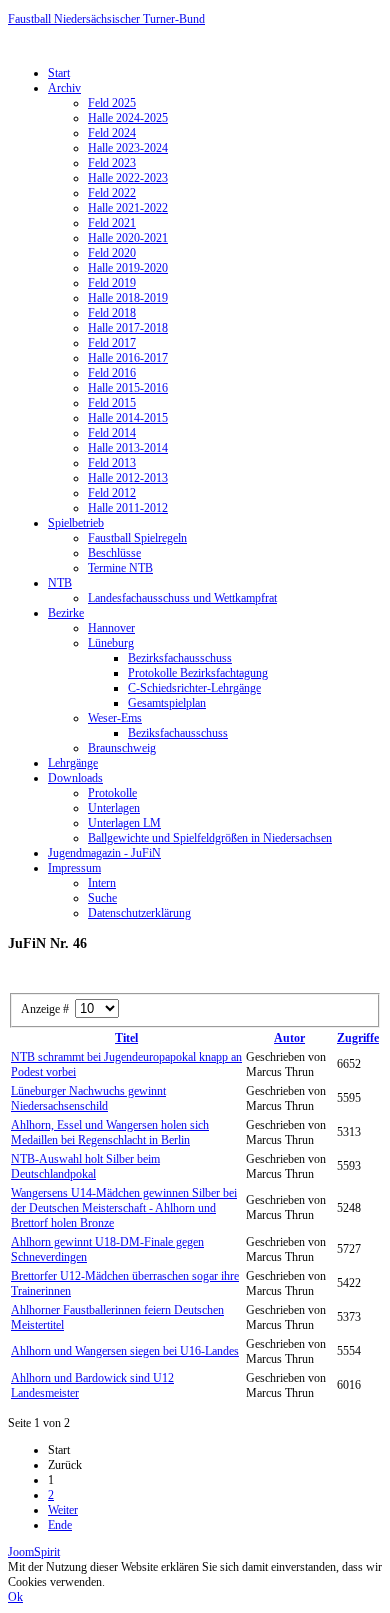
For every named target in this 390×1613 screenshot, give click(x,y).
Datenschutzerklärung (139, 913)
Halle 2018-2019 (128, 298)
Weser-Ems (115, 718)
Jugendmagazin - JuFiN (104, 853)
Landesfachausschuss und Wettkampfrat (182, 598)
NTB (60, 583)
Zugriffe (358, 1038)
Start (59, 73)
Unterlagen (114, 808)
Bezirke (66, 613)
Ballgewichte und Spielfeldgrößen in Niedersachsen (210, 838)
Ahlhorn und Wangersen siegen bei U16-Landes (125, 1351)
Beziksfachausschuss (178, 733)
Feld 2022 (112, 193)
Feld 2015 (112, 403)
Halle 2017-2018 (128, 328)
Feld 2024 (112, 133)
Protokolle (112, 793)
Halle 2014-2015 (128, 418)
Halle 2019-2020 (128, 268)
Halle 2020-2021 (128, 238)
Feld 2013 (112, 463)
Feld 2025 (112, 103)
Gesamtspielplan (167, 703)
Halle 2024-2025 (128, 118)
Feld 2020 (112, 253)
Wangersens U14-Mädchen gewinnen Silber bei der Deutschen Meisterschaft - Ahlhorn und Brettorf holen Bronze (124, 1208)
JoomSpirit (34, 1552)
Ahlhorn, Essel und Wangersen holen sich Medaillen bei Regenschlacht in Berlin (110, 1132)
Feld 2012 (112, 493)
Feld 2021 (112, 223)
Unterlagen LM (124, 823)
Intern (102, 883)
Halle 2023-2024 (128, 148)
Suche (102, 898)
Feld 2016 (112, 373)
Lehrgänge (73, 763)
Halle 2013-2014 (128, 448)
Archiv (64, 88)
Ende (60, 1525)
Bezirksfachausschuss (180, 658)
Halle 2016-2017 (128, 358)
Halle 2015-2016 (128, 388)
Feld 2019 (112, 283)
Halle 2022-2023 (128, 178)
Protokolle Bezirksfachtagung (198, 673)
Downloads (75, 778)
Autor (289, 1038)
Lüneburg (111, 643)
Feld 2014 (112, 433)
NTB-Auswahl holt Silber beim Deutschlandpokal (85, 1166)
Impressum (74, 868)
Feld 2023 (112, 163)
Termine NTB (120, 568)
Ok (15, 1597)
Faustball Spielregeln (137, 538)
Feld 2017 (112, 343)
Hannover (111, 628)
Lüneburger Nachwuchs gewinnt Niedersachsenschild (88, 1098)
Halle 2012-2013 (128, 478)
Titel (126, 1038)
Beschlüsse (114, 553)
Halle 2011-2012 (128, 508)
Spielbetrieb (76, 523)
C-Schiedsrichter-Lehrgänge (194, 688)
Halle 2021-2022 (128, 208)
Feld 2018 (112, 313)
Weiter (63, 1510)
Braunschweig (122, 748)
